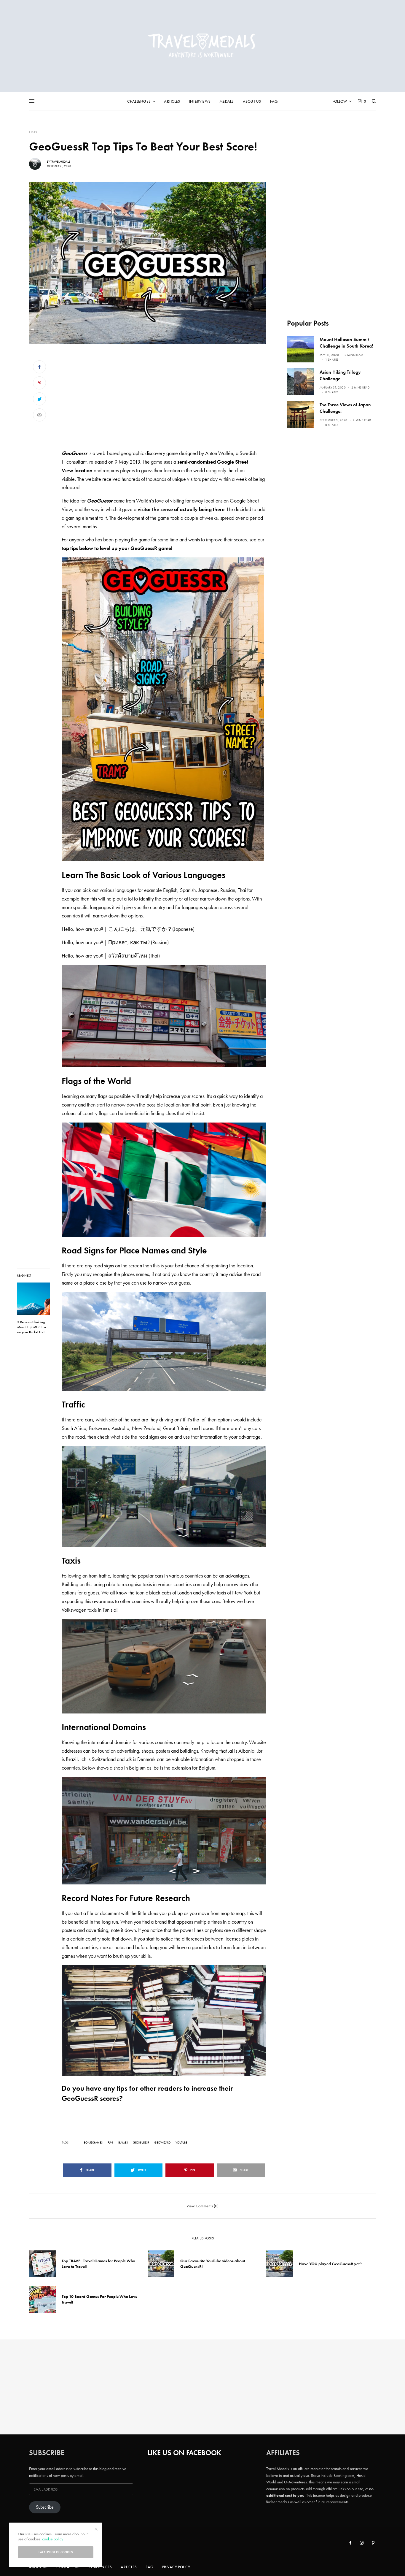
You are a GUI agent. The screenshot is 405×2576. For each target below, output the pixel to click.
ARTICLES (129, 2567)
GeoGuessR (141, 2143)
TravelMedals (60, 162)
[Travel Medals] (203, 46)
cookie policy (53, 2539)
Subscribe (45, 2507)
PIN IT (167, 709)
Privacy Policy (176, 2567)
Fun (110, 2143)
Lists (33, 132)
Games (123, 2143)
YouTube (181, 2143)
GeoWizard (162, 2143)
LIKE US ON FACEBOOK (184, 2453)
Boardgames (93, 2143)
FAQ (149, 2567)
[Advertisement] (164, 400)
